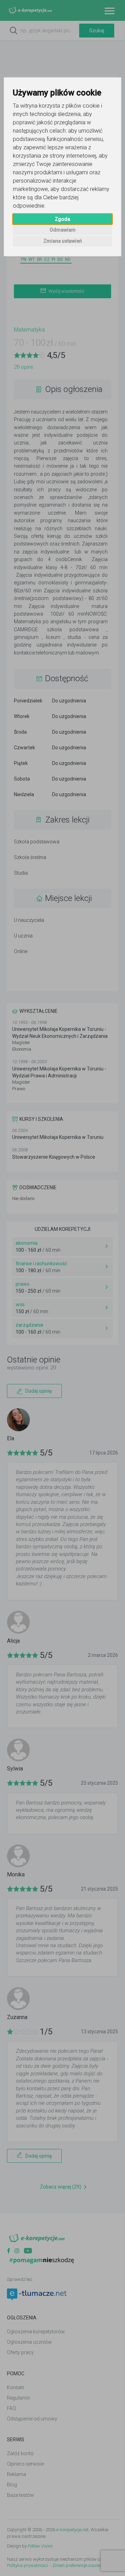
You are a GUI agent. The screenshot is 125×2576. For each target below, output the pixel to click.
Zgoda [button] (62, 219)
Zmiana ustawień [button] (63, 241)
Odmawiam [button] (63, 230)
